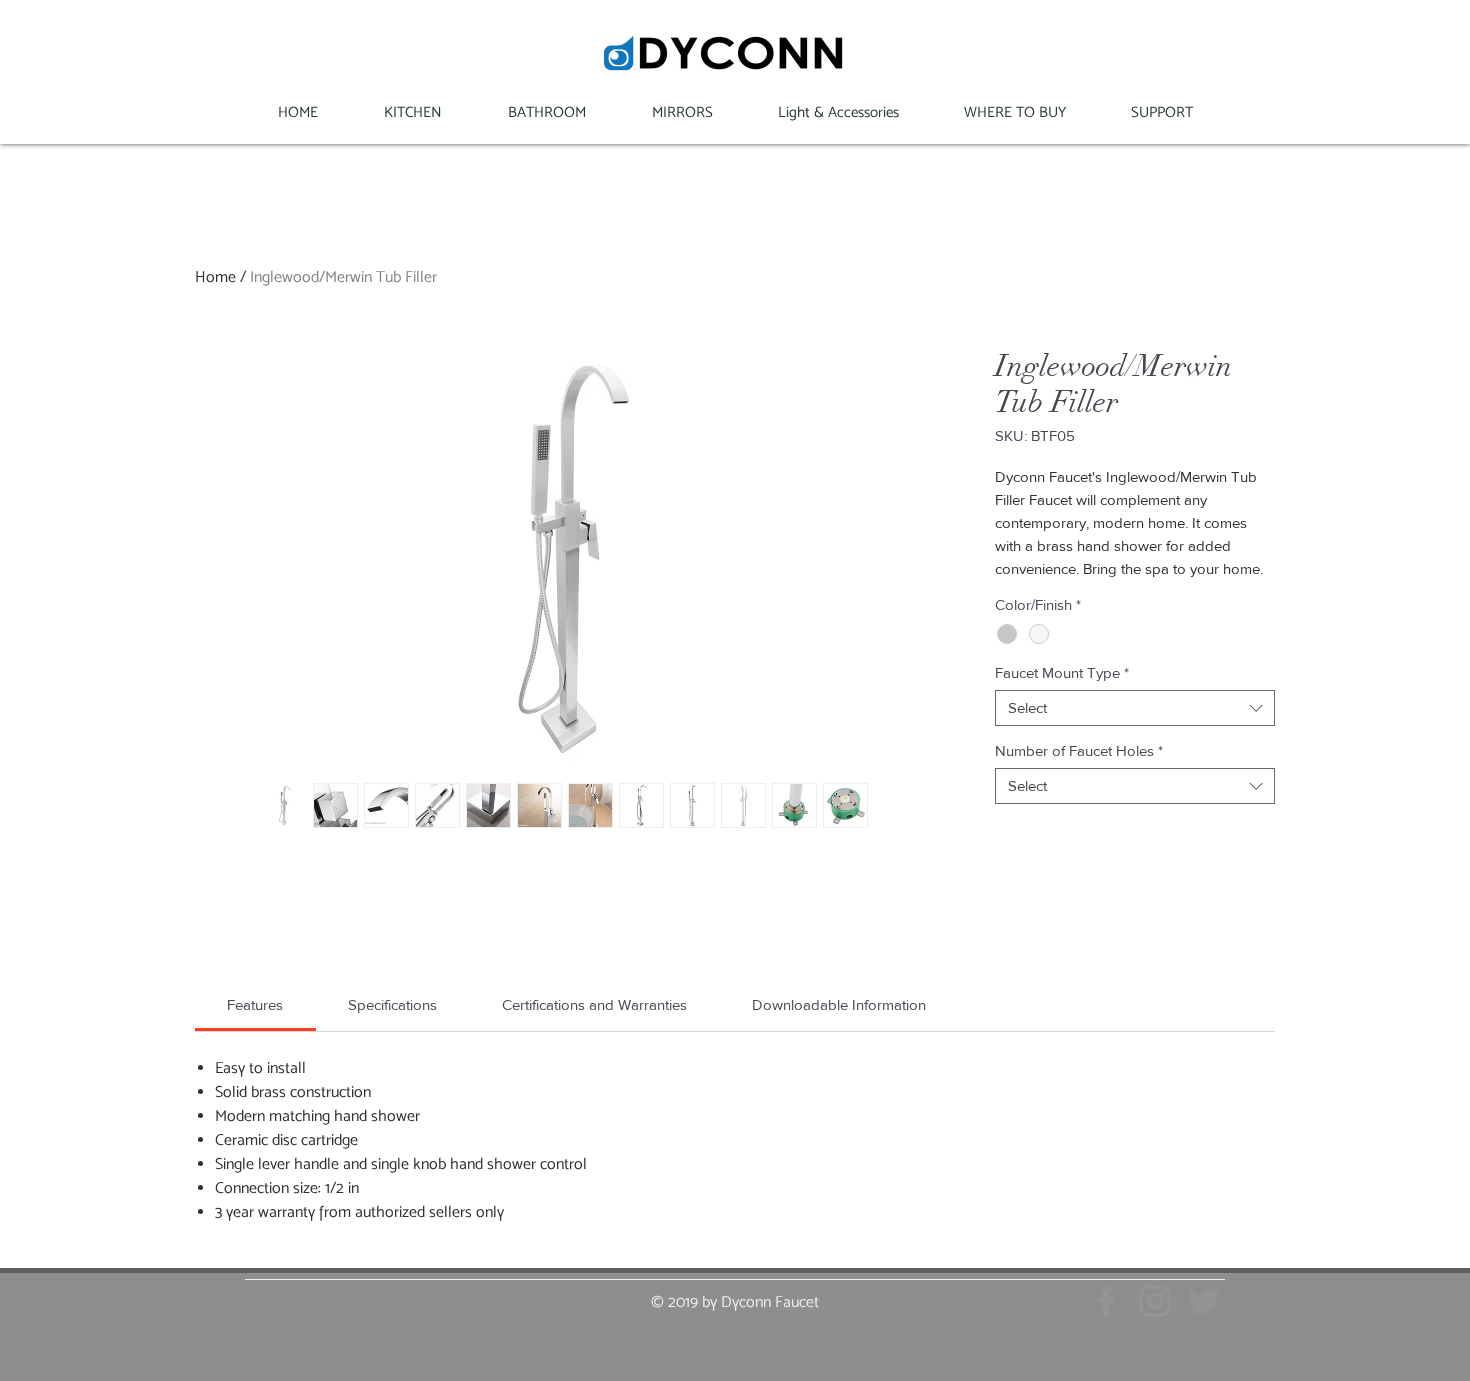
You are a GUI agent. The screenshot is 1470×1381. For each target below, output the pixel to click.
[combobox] (1135, 708)
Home (215, 276)
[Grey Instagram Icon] (1155, 1301)
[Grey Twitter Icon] (1204, 1301)
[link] (255, 1004)
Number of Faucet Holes (1079, 750)
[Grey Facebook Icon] (1106, 1301)
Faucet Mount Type (1062, 672)
